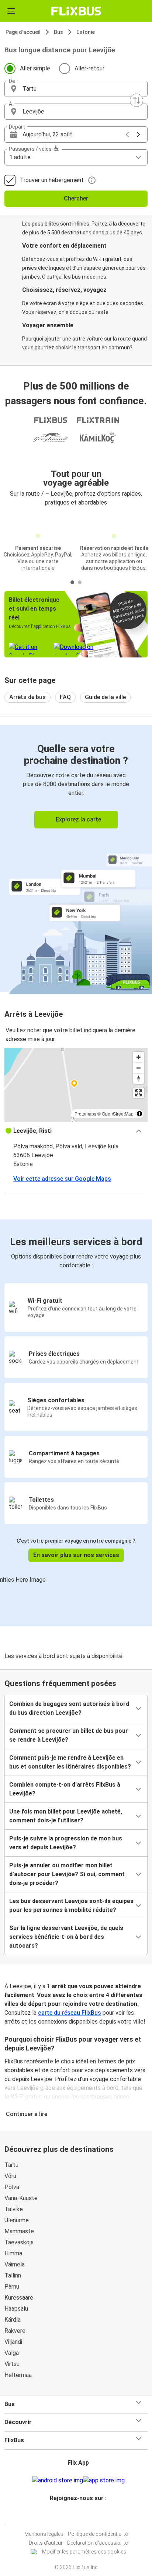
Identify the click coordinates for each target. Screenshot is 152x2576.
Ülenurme (17, 2220)
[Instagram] (75, 2516)
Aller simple (35, 68)
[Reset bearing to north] (139, 1078)
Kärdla (13, 2320)
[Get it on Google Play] (58, 2481)
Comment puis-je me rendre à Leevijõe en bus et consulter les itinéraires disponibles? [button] (70, 1762)
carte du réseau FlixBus (70, 2013)
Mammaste (19, 2231)
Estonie (86, 32)
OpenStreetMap (118, 1114)
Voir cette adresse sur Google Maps (62, 1179)
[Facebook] (73, 2516)
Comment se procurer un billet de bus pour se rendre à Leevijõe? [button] (69, 1735)
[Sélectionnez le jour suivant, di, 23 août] (138, 135)
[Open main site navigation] (11, 11)
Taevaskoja (19, 2242)
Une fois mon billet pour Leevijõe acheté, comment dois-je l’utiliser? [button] (66, 1816)
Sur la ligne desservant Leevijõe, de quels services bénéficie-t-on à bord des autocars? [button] (66, 1937)
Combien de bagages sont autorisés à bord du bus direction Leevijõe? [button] (69, 1708)
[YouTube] (77, 2516)
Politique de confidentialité (98, 2534)
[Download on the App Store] (104, 2481)
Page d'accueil (23, 32)
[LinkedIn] (79, 2516)
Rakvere (15, 2331)
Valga (12, 2353)
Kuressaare (19, 2298)
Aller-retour (89, 68)
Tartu (11, 2165)
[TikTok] (84, 2516)
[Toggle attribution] (139, 1114)
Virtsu (12, 2364)
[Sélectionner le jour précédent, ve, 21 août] (127, 135)
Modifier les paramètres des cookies (84, 2552)
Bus (58, 32)
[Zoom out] (139, 1068)
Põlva (12, 2187)
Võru (10, 2176)
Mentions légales (44, 2534)
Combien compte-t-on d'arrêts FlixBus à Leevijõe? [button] (65, 1789)
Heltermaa (18, 2375)
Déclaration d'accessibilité (97, 2543)
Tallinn (13, 2275)
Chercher (76, 198)
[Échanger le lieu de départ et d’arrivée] (137, 100)
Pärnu (12, 2287)
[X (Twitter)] (82, 2516)
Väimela (15, 2264)
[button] (76, 89)
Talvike (14, 2209)
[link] (76, 858)
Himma (13, 2253)
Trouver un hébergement (52, 180)
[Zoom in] (139, 1057)
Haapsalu (16, 2309)
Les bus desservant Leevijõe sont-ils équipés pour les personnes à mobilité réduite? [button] (71, 1905)
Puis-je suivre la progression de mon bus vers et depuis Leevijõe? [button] (66, 1843)
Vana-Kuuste (21, 2198)
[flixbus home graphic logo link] (76, 11)
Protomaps (85, 1114)
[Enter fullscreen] (139, 1093)
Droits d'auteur (46, 2543)
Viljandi (13, 2342)
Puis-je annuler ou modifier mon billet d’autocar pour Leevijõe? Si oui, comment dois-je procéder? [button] (67, 1874)
